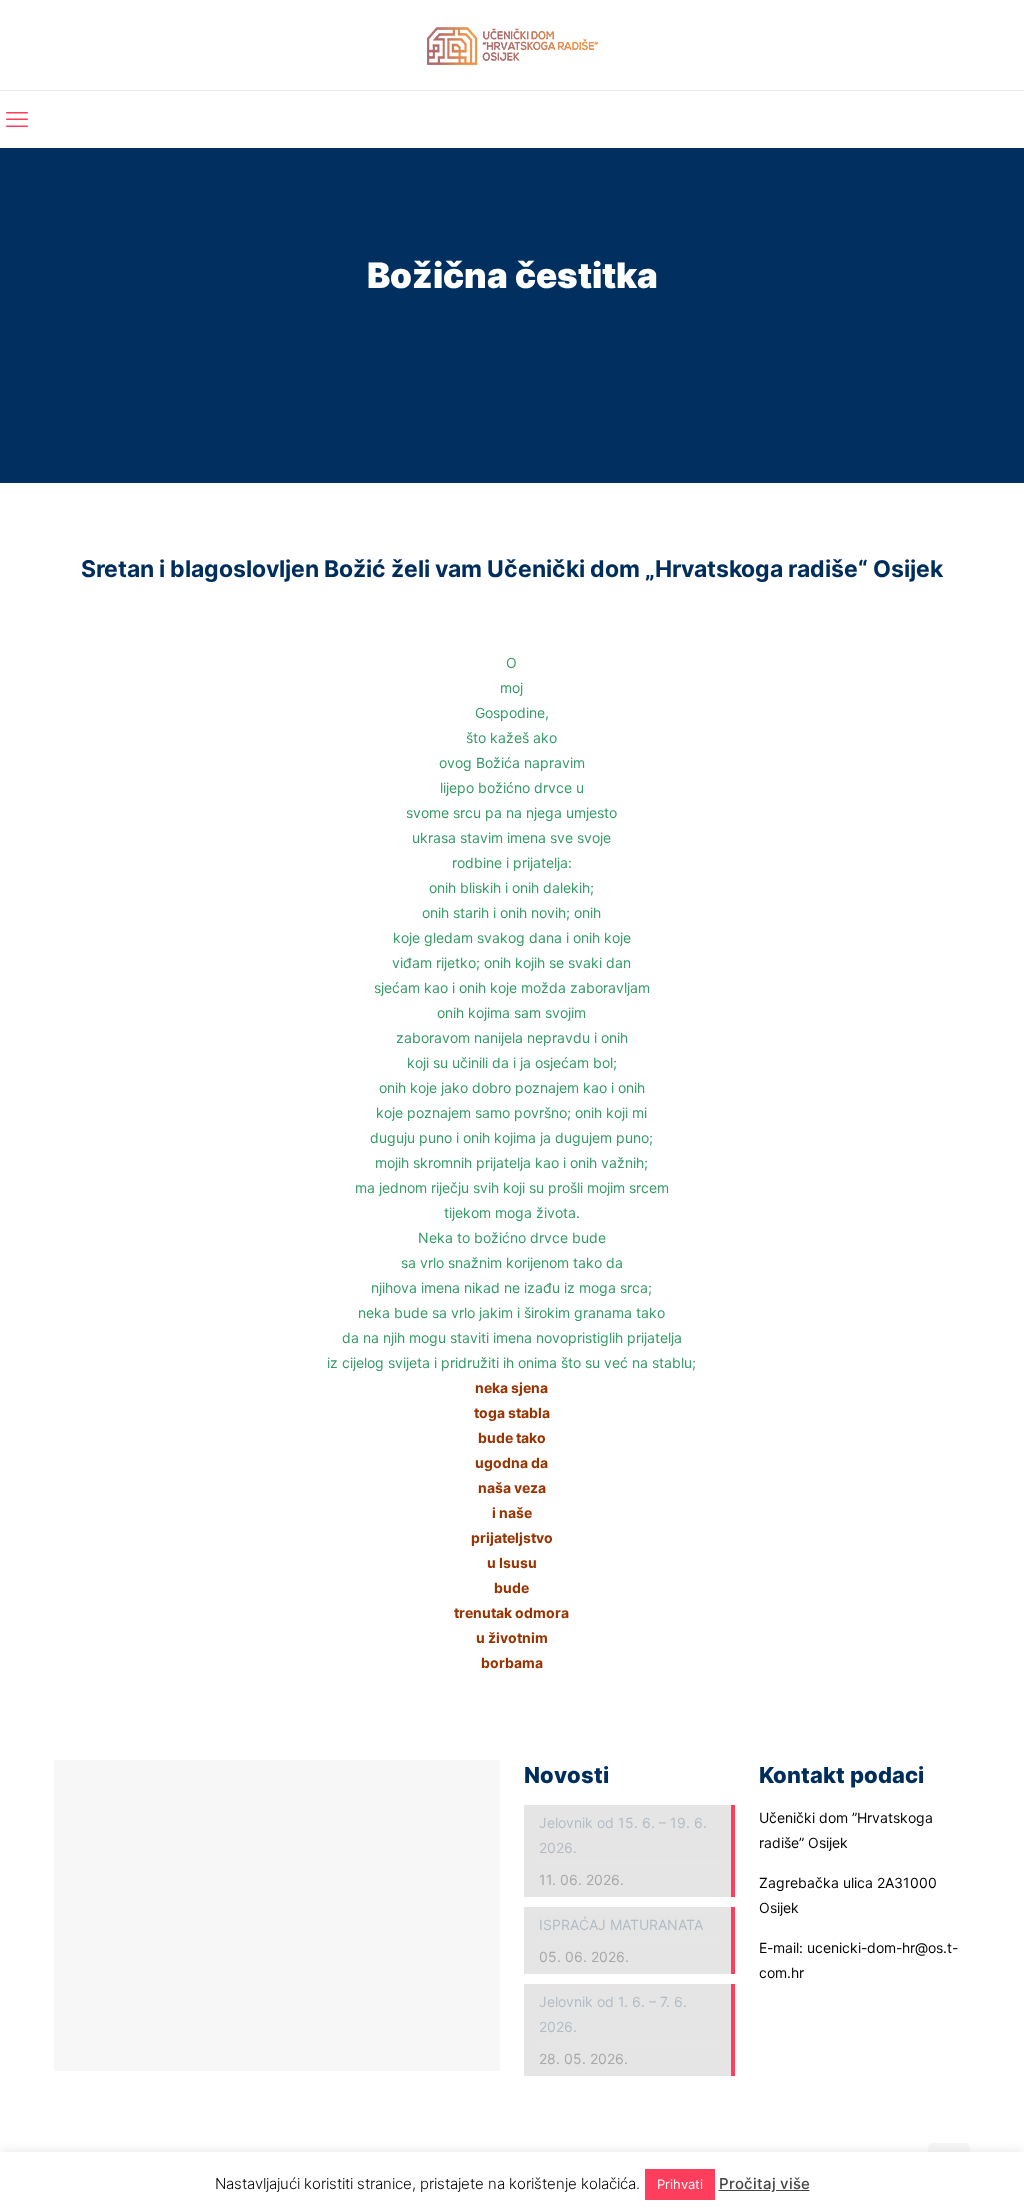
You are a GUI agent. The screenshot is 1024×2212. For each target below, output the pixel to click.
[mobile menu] (17, 119)
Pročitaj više (764, 2183)
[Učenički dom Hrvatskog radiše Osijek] (512, 45)
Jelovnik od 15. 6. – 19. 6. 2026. (623, 1835)
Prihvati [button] (680, 2184)
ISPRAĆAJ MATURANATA (621, 1924)
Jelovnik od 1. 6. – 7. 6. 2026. (613, 2014)
